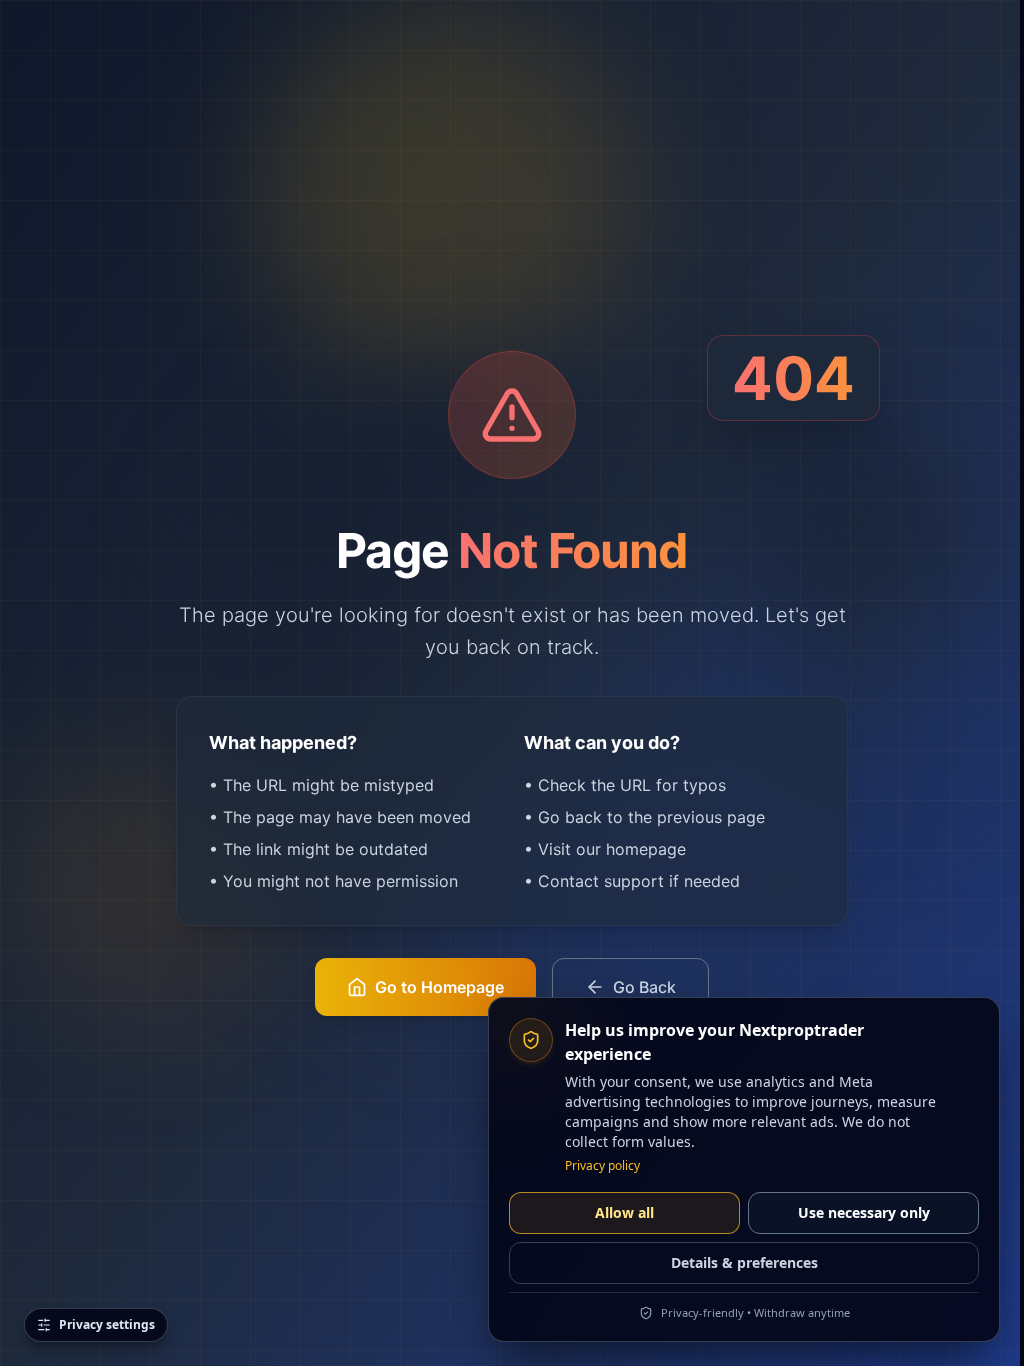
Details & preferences (744, 1262)
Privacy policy (602, 1166)
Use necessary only (864, 1212)
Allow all (624, 1212)
